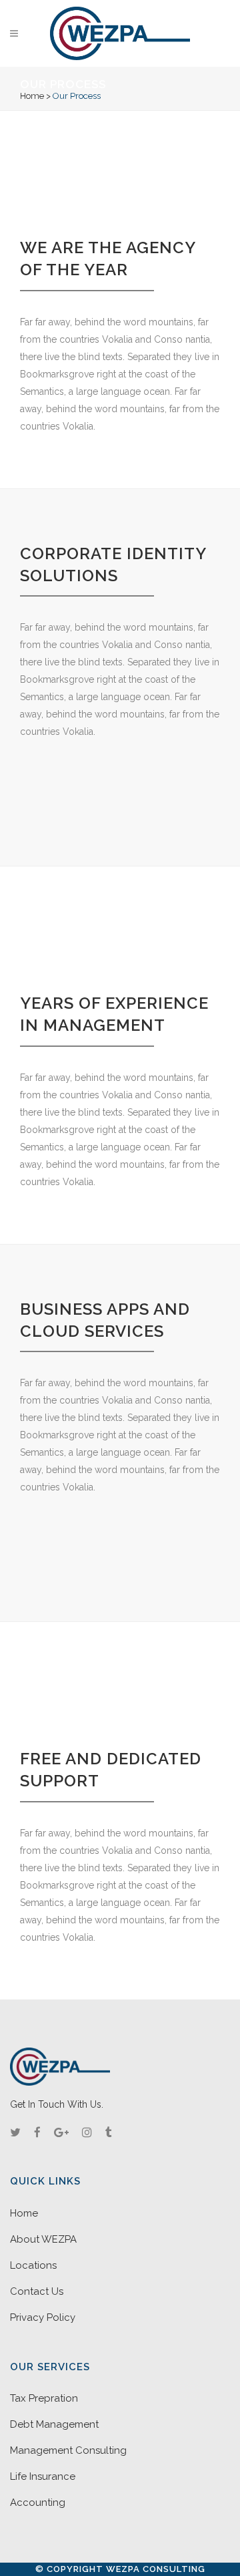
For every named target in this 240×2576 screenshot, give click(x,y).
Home (32, 96)
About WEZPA (43, 2239)
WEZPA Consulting (156, 2569)
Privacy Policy (43, 2317)
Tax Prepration (44, 2398)
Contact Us (37, 2291)
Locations (33, 2265)
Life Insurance (43, 2476)
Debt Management (54, 2424)
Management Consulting (68, 2450)
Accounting (38, 2503)
